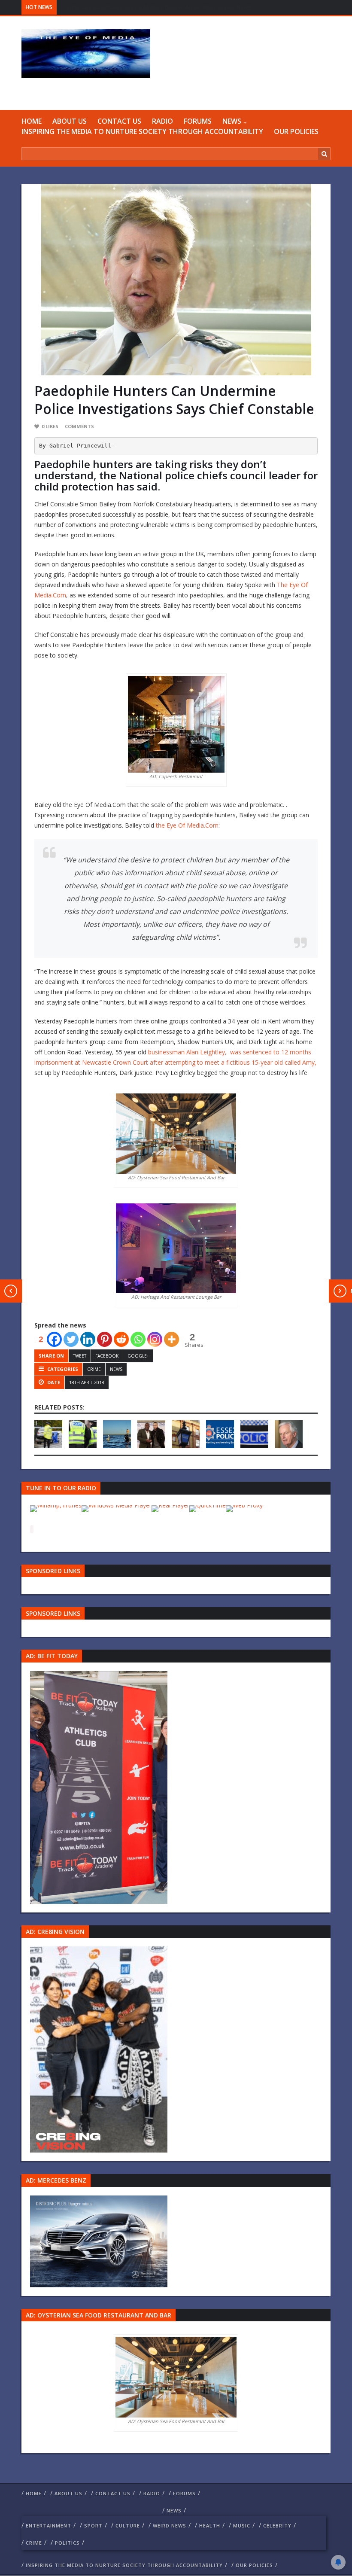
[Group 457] (99, 2049)
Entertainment (49, 2526)
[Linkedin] (88, 1339)
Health (210, 2526)
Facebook (107, 1356)
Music (242, 2526)
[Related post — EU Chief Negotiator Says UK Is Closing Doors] (289, 1434)
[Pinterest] (105, 1339)
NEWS (232, 121)
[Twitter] (71, 1339)
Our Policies (296, 131)
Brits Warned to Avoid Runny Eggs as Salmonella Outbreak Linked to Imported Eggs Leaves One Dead (187, 8)
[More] (171, 1339)
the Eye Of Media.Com (186, 825)
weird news (170, 2526)
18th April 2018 (87, 1382)
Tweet (80, 1356)
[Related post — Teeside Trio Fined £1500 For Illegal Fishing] (117, 1434)
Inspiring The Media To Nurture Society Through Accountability (142, 131)
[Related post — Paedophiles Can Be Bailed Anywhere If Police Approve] (254, 1434)
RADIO (162, 121)
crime (94, 1369)
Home (32, 121)
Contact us (119, 121)
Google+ (138, 1356)
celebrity (277, 2526)
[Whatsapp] (138, 1339)
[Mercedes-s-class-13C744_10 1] (99, 2240)
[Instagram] (155, 1339)
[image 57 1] (99, 1787)
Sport (93, 2526)
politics (67, 2543)
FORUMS (198, 121)
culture (128, 2526)
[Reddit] (121, 1339)
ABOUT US (70, 121)
